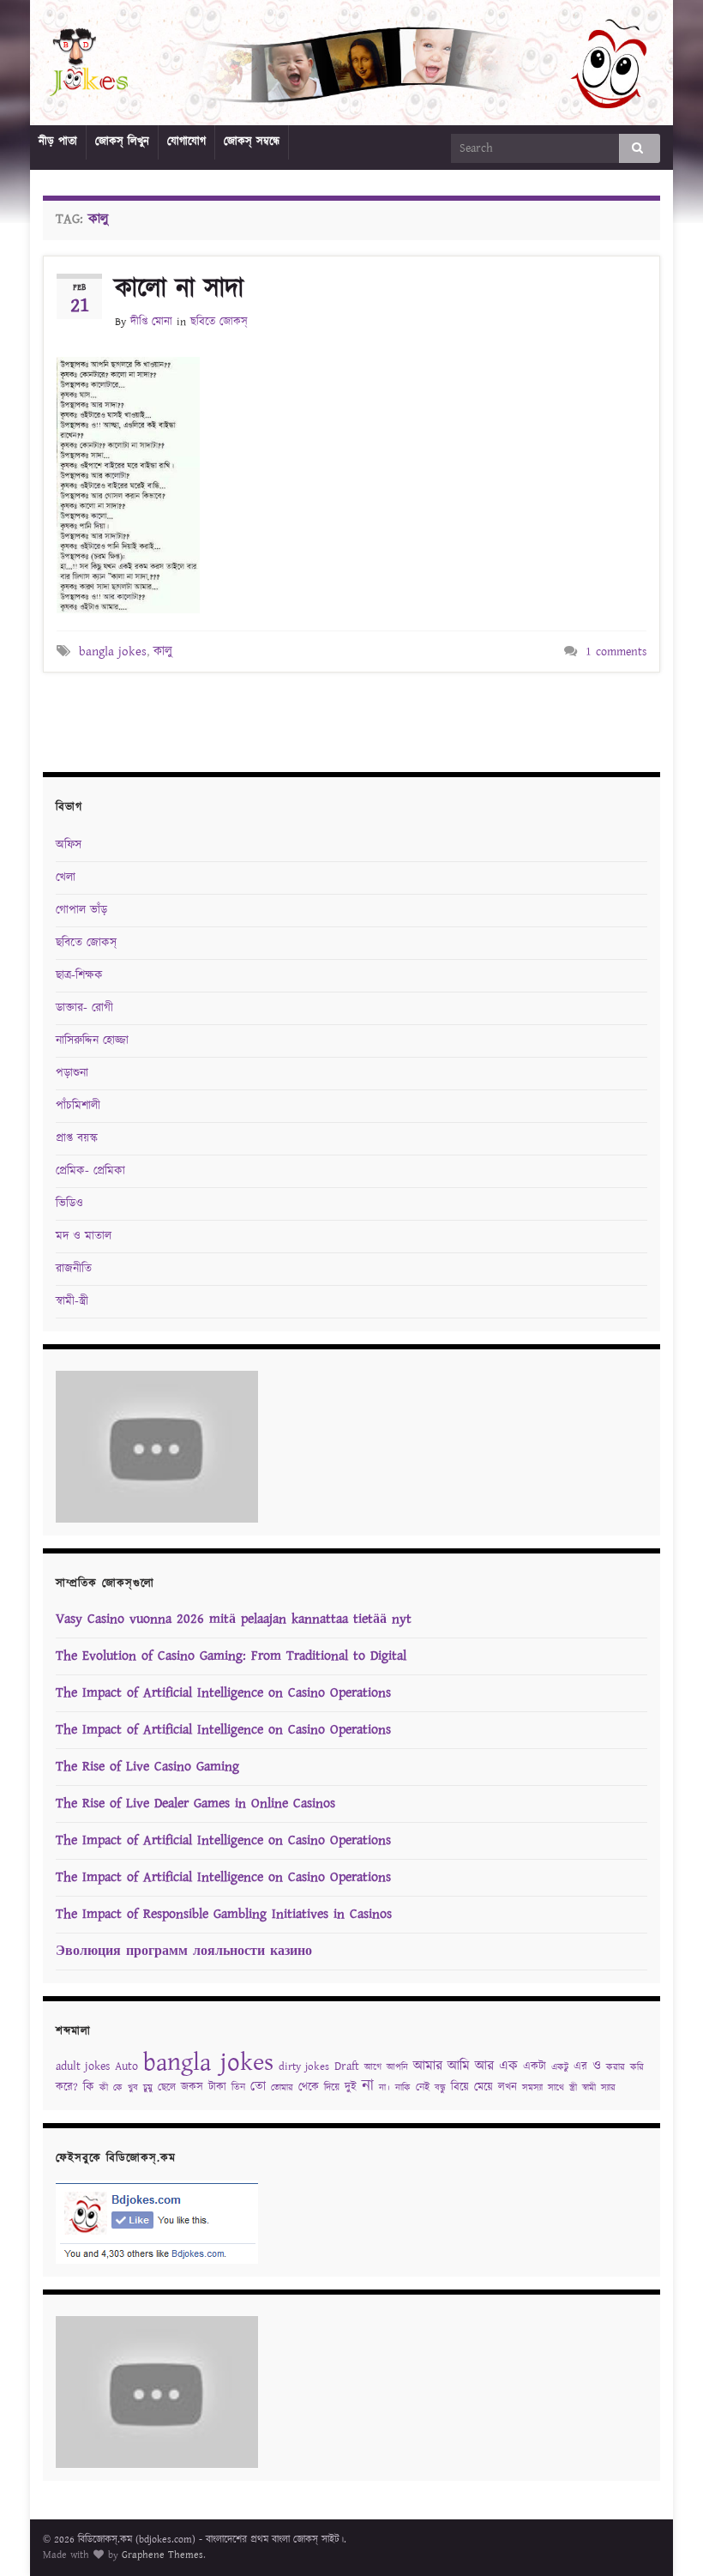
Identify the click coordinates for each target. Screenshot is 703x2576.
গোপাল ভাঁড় (81, 910)
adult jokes (83, 2066)
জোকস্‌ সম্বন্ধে (252, 142)
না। (385, 2088)
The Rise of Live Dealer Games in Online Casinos (195, 1804)
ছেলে (167, 2087)
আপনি (397, 2067)
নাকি (403, 2088)
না (368, 2086)
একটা (535, 2067)
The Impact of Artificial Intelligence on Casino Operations (223, 1693)
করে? (67, 2087)
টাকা (217, 2087)
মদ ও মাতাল (84, 1236)
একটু (560, 2067)
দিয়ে (332, 2087)
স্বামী (589, 2088)
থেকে (309, 2087)
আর (484, 2066)
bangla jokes (113, 652)
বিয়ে (460, 2087)
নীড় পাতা (58, 142)
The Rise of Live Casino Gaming (147, 1767)
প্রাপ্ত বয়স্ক (77, 1138)
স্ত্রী (573, 2088)
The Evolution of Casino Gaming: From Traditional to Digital (231, 1656)
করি (637, 2067)
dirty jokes (304, 2067)
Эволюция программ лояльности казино (184, 1951)
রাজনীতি (74, 1269)
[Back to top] (664, 2537)
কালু (163, 652)
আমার (428, 2066)
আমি (459, 2066)
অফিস (69, 845)
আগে (373, 2067)
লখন (508, 2087)
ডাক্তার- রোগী (84, 1008)
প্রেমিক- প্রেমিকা (90, 1171)
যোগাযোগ (186, 142)
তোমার (282, 2088)
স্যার (608, 2088)
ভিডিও (69, 1204)
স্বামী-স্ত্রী (72, 1301)
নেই (423, 2087)
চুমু (148, 2088)
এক (508, 2066)
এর (580, 2067)
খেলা (66, 878)
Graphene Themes (162, 2555)
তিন (238, 2087)
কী (104, 2088)
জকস (192, 2087)
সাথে (556, 2088)
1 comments (616, 652)
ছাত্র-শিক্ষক (79, 975)
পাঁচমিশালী (78, 1106)
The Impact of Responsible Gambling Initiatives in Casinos (224, 1914)
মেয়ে (484, 2087)
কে (118, 2088)
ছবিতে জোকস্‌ (219, 322)
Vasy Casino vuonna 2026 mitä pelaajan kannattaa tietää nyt (234, 1619)
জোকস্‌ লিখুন (122, 142)
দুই (351, 2087)
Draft (347, 2066)
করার (616, 2067)
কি (89, 2087)
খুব (133, 2088)
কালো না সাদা (179, 289)
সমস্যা (532, 2088)
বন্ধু (440, 2088)
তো (258, 2087)
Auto (126, 2066)
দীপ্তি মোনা (151, 322)
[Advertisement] (351, 720)
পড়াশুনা (72, 1073)
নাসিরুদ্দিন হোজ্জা (92, 1041)
